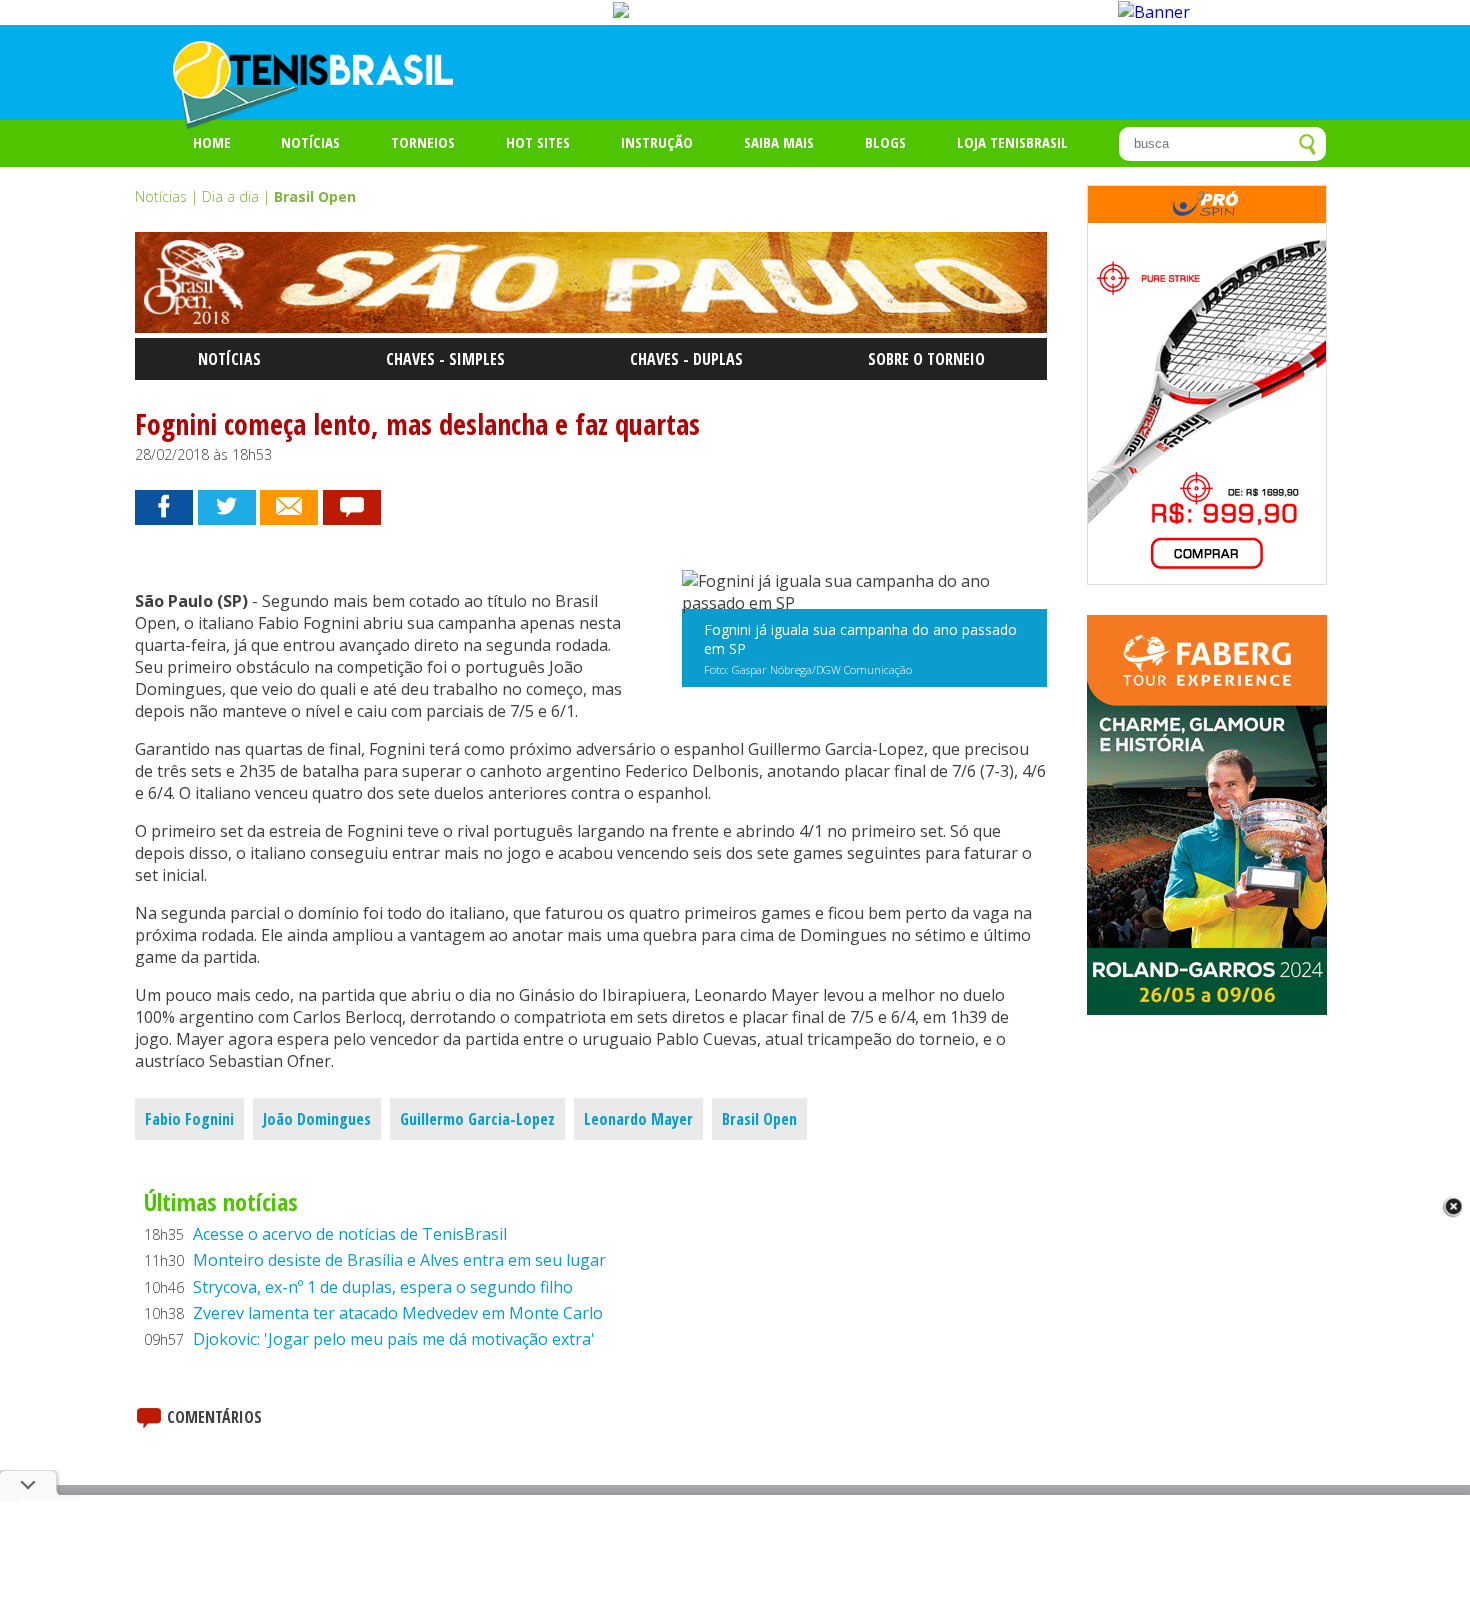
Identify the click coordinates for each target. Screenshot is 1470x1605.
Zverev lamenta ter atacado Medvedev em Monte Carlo (398, 1313)
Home (212, 142)
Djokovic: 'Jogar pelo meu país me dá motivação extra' (394, 1339)
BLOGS (885, 142)
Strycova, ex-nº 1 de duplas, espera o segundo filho (383, 1287)
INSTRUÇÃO (657, 142)
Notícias (310, 142)
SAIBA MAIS (779, 142)
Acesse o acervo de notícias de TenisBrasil (350, 1234)
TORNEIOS (423, 142)
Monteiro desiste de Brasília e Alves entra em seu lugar (399, 1260)
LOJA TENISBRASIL (1012, 142)
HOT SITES (538, 142)
